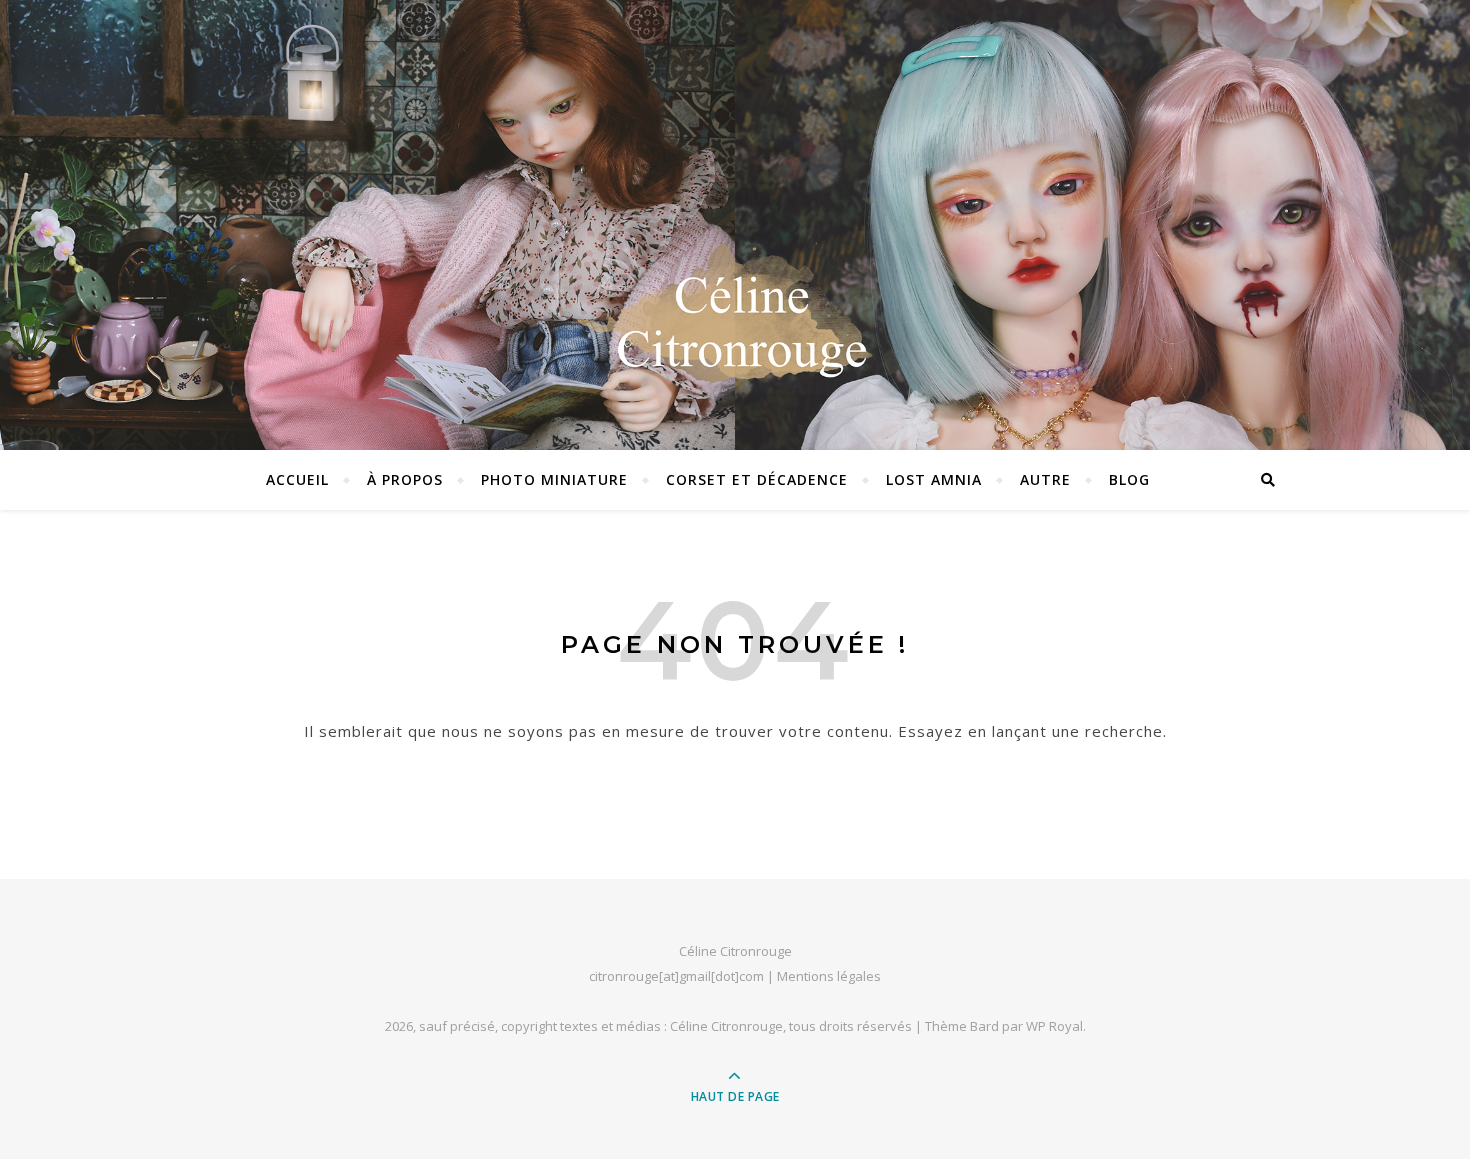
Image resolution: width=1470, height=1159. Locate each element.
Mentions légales (829, 976)
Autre (1045, 479)
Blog (1129, 479)
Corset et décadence (757, 479)
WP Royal (1054, 1026)
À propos (405, 479)
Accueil (297, 479)
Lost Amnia (934, 479)
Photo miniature (554, 479)
